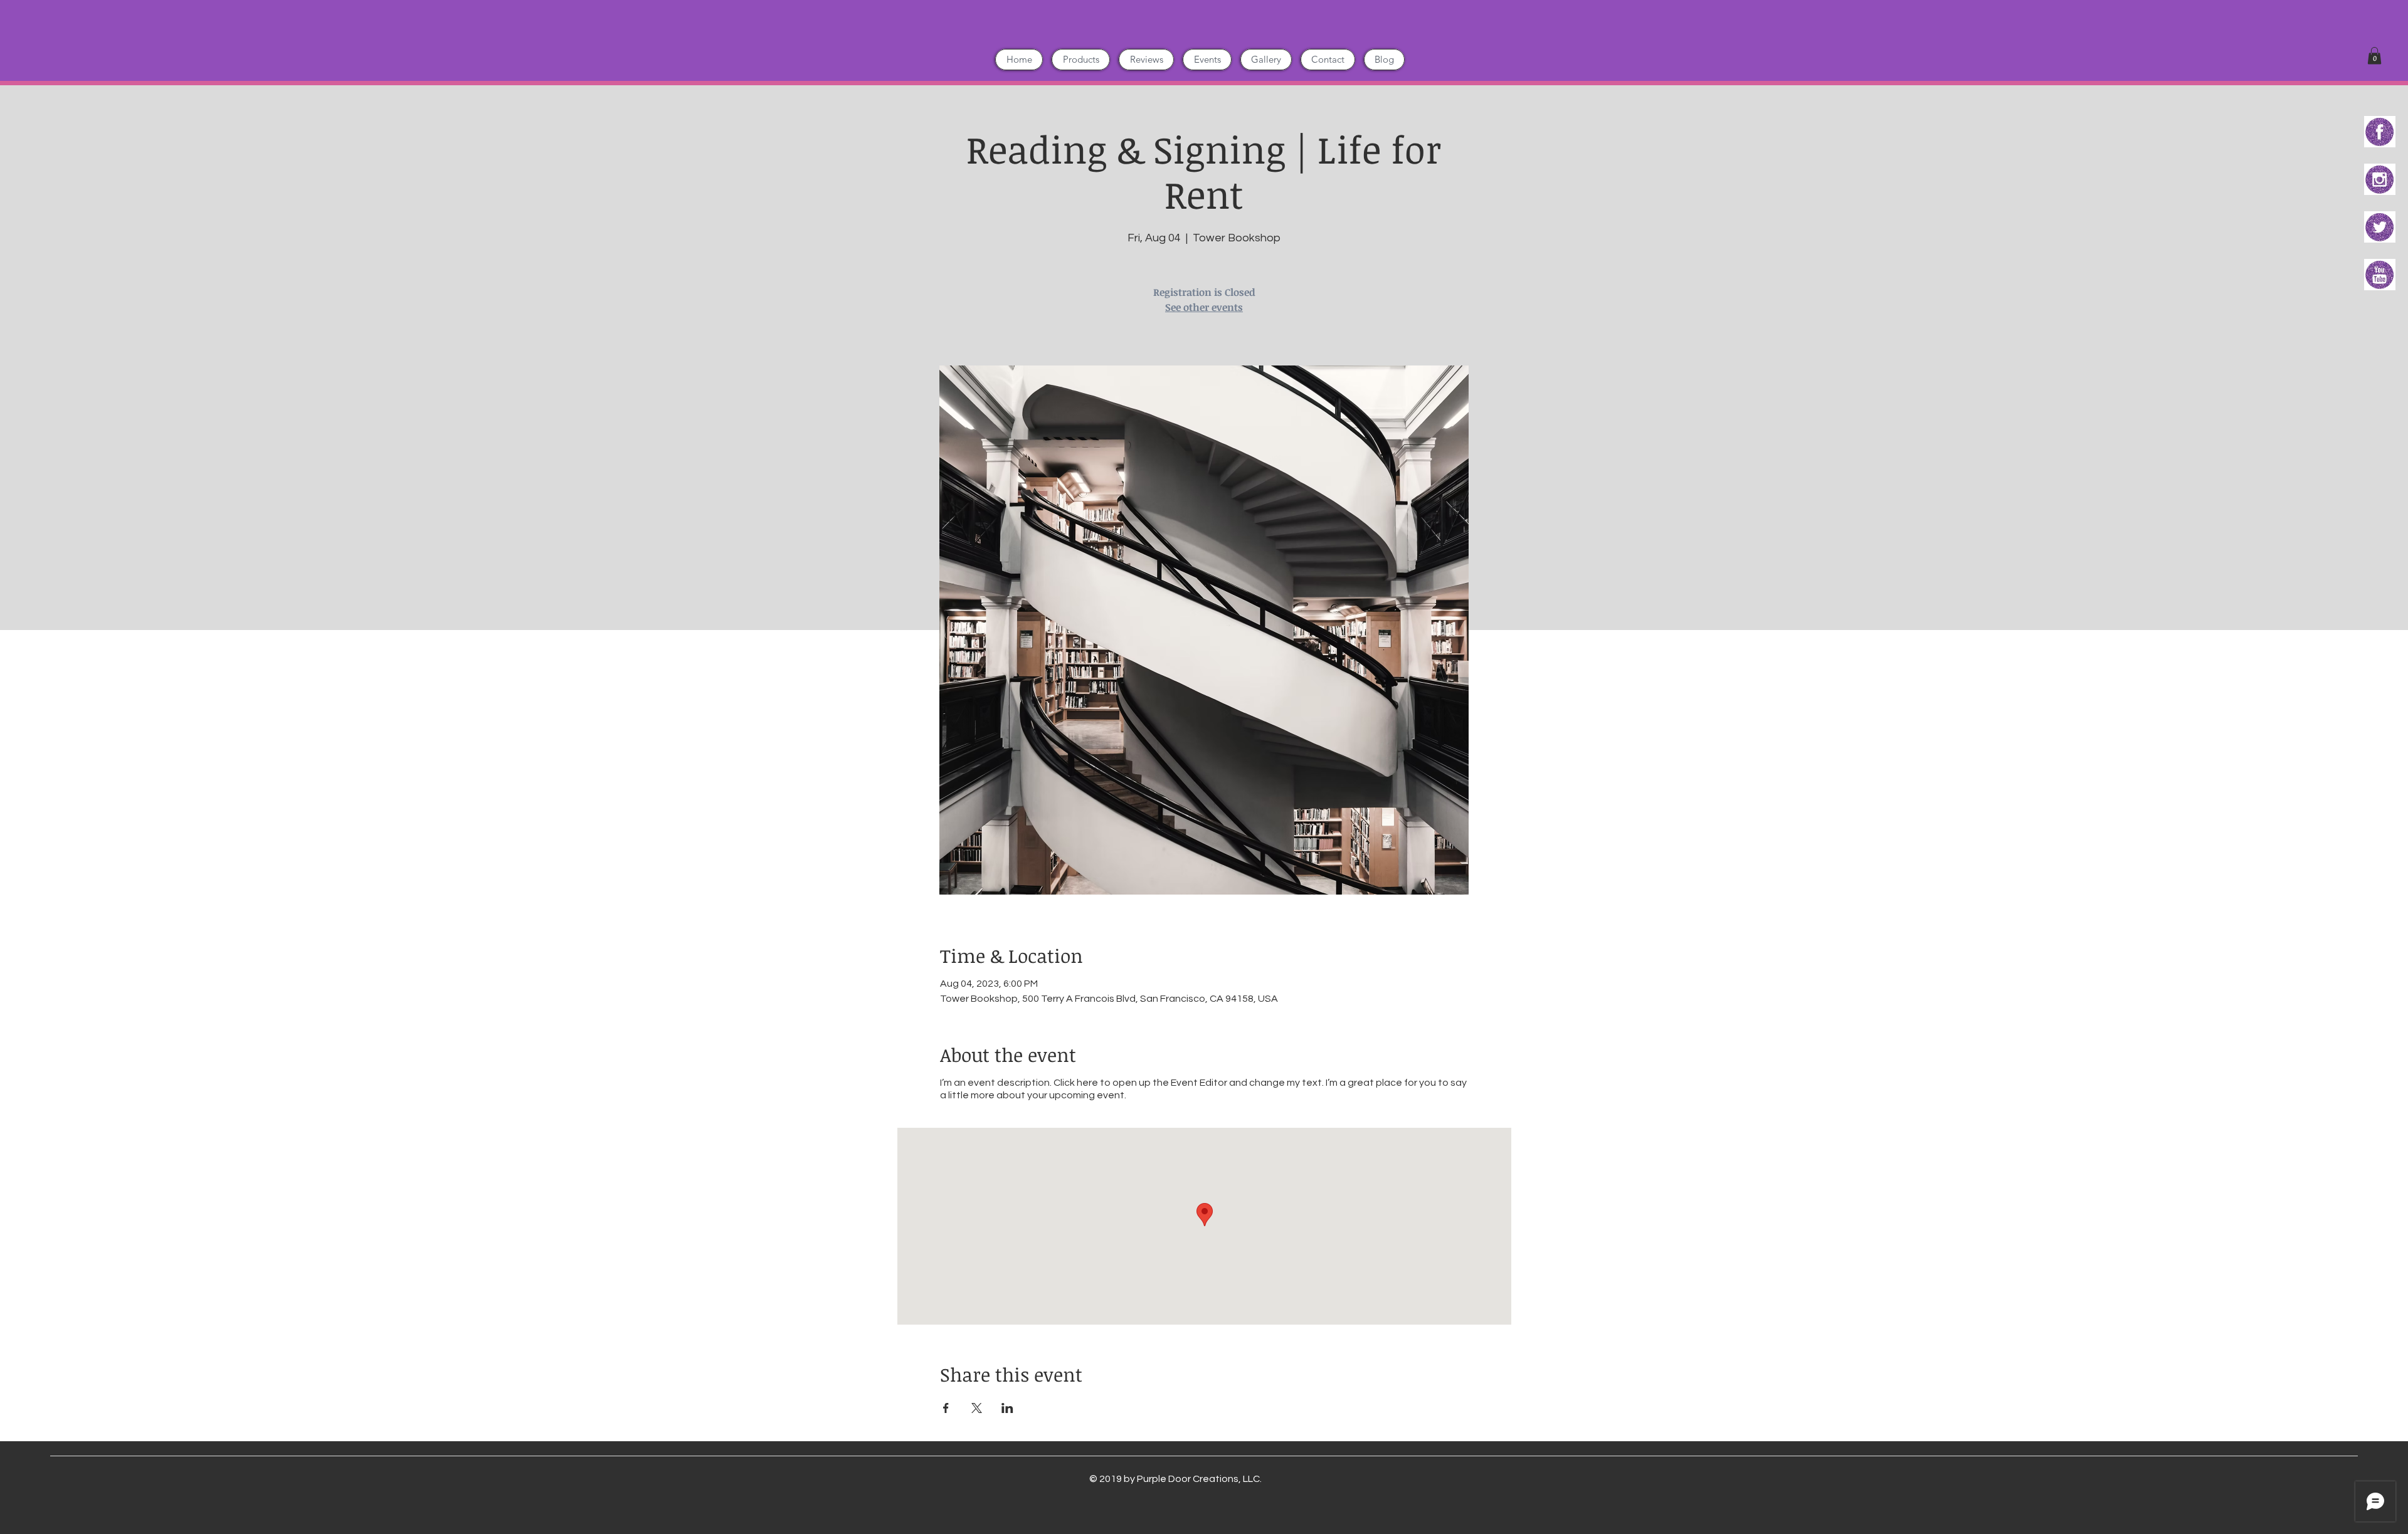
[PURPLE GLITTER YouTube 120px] (2380, 275)
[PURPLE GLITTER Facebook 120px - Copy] (2380, 132)
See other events (1204, 307)
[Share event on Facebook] (946, 1408)
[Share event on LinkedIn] (1007, 1408)
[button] (2374, 55)
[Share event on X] (977, 1408)
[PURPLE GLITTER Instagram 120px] (2380, 179)
